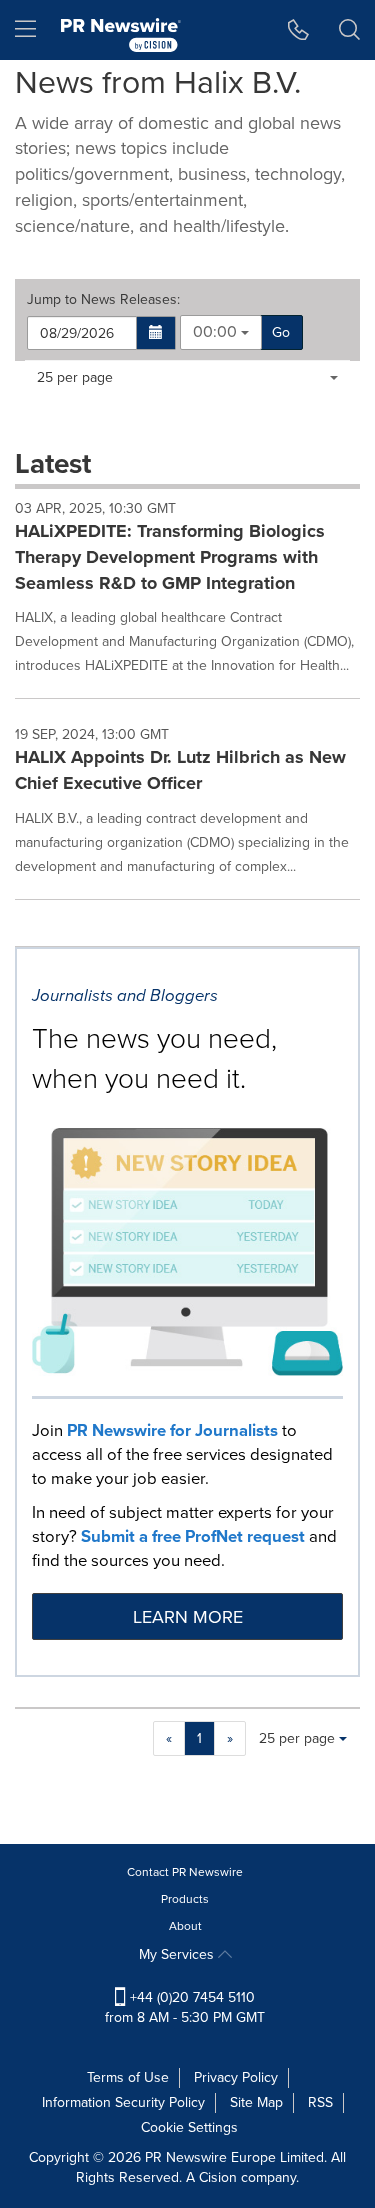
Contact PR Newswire (185, 1872)
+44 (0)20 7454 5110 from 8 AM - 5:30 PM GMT (185, 2007)
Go (281, 332)
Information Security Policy (123, 2102)
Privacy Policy (236, 2077)
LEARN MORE (188, 1617)
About (185, 1926)
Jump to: (103, 300)
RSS (320, 2102)
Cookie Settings (189, 2127)
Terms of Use (128, 2077)
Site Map (256, 2102)
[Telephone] (298, 30)
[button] (156, 333)
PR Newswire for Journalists (172, 1430)
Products (185, 1899)
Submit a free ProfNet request (193, 1536)
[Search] (349, 30)
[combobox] (221, 332)
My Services (178, 1954)
